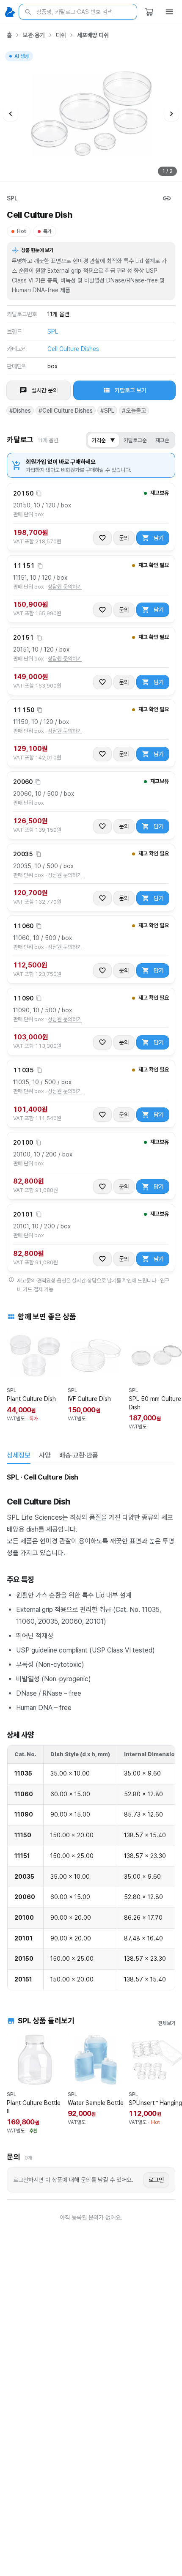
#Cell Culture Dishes (66, 411)
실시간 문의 (45, 390)
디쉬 (61, 35)
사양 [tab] (45, 1455)
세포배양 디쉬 (93, 35)
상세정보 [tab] (19, 1455)
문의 (124, 538)
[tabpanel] (91, 1731)
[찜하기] (102, 538)
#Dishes (20, 411)
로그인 (156, 2180)
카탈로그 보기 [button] (131, 390)
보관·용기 (34, 35)
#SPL (107, 411)
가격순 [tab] (103, 440)
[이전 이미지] (11, 114)
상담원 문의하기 (65, 587)
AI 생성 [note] (21, 57)
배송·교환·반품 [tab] (79, 1455)
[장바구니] (149, 12)
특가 (47, 231)
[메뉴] (169, 12)
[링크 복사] (167, 198)
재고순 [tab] (162, 440)
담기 (159, 538)
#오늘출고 (134, 411)
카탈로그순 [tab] (135, 440)
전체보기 (167, 2023)
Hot (21, 231)
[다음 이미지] (171, 114)
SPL (12, 198)
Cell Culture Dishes (73, 349)
